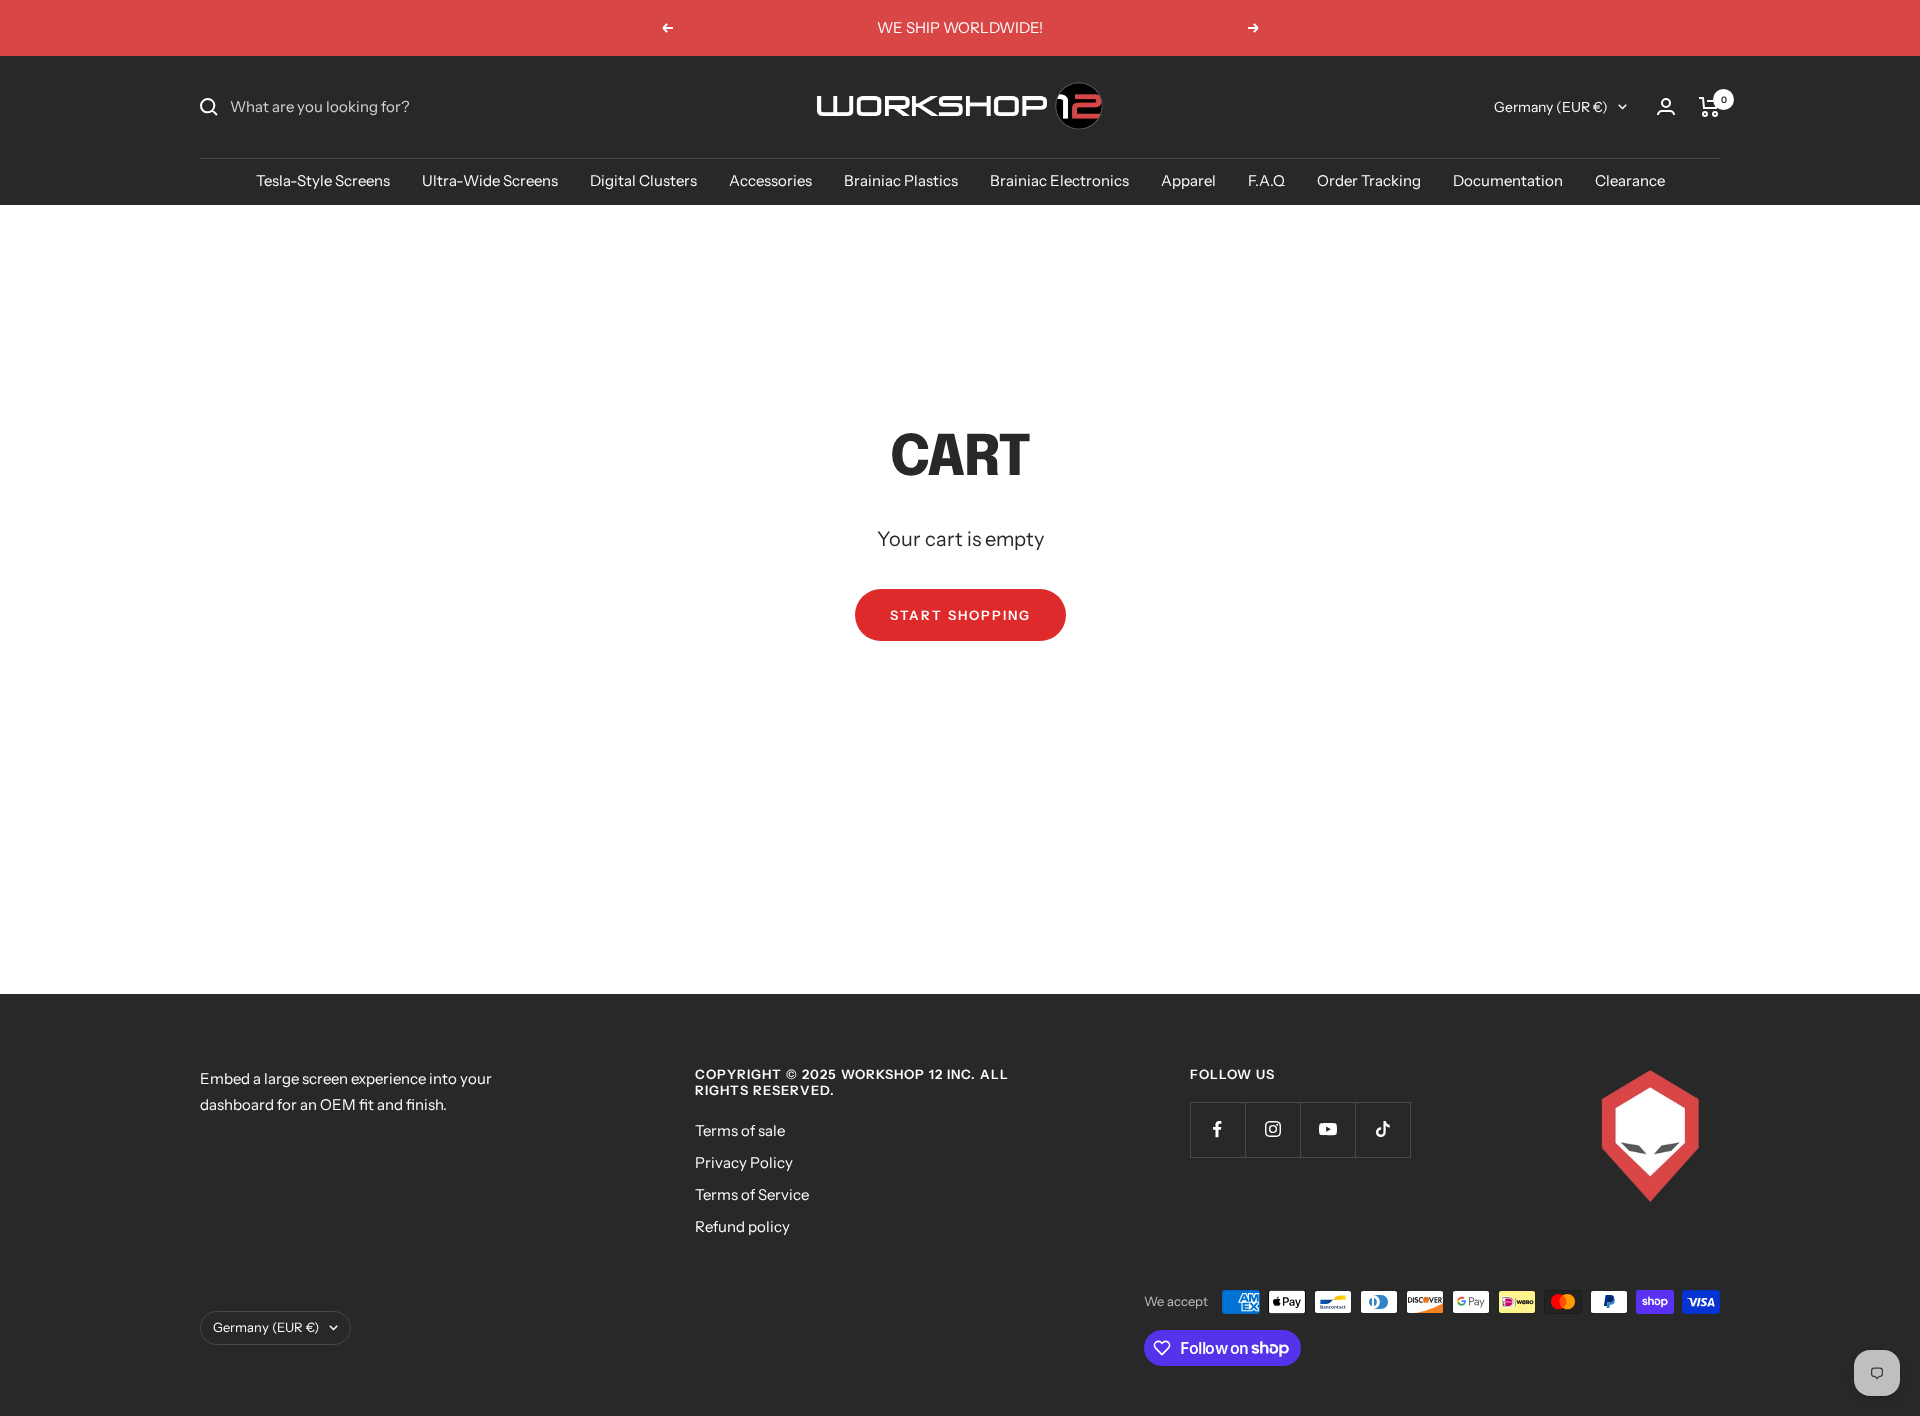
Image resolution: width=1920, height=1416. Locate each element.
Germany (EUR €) (1551, 107)
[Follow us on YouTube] (1327, 1129)
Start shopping (960, 615)
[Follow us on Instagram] (1272, 1129)
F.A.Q (1266, 180)
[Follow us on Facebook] (1217, 1129)
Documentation (1508, 180)
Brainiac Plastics (901, 180)
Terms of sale (740, 1130)
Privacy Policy (744, 1162)
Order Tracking (1369, 180)
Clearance (1630, 180)
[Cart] (1709, 107)
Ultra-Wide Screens (490, 180)
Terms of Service (752, 1194)
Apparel (1188, 180)
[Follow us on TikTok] (1382, 1129)
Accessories (770, 180)
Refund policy (742, 1226)
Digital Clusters (643, 180)
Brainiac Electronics (1059, 180)
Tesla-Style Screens (323, 180)
